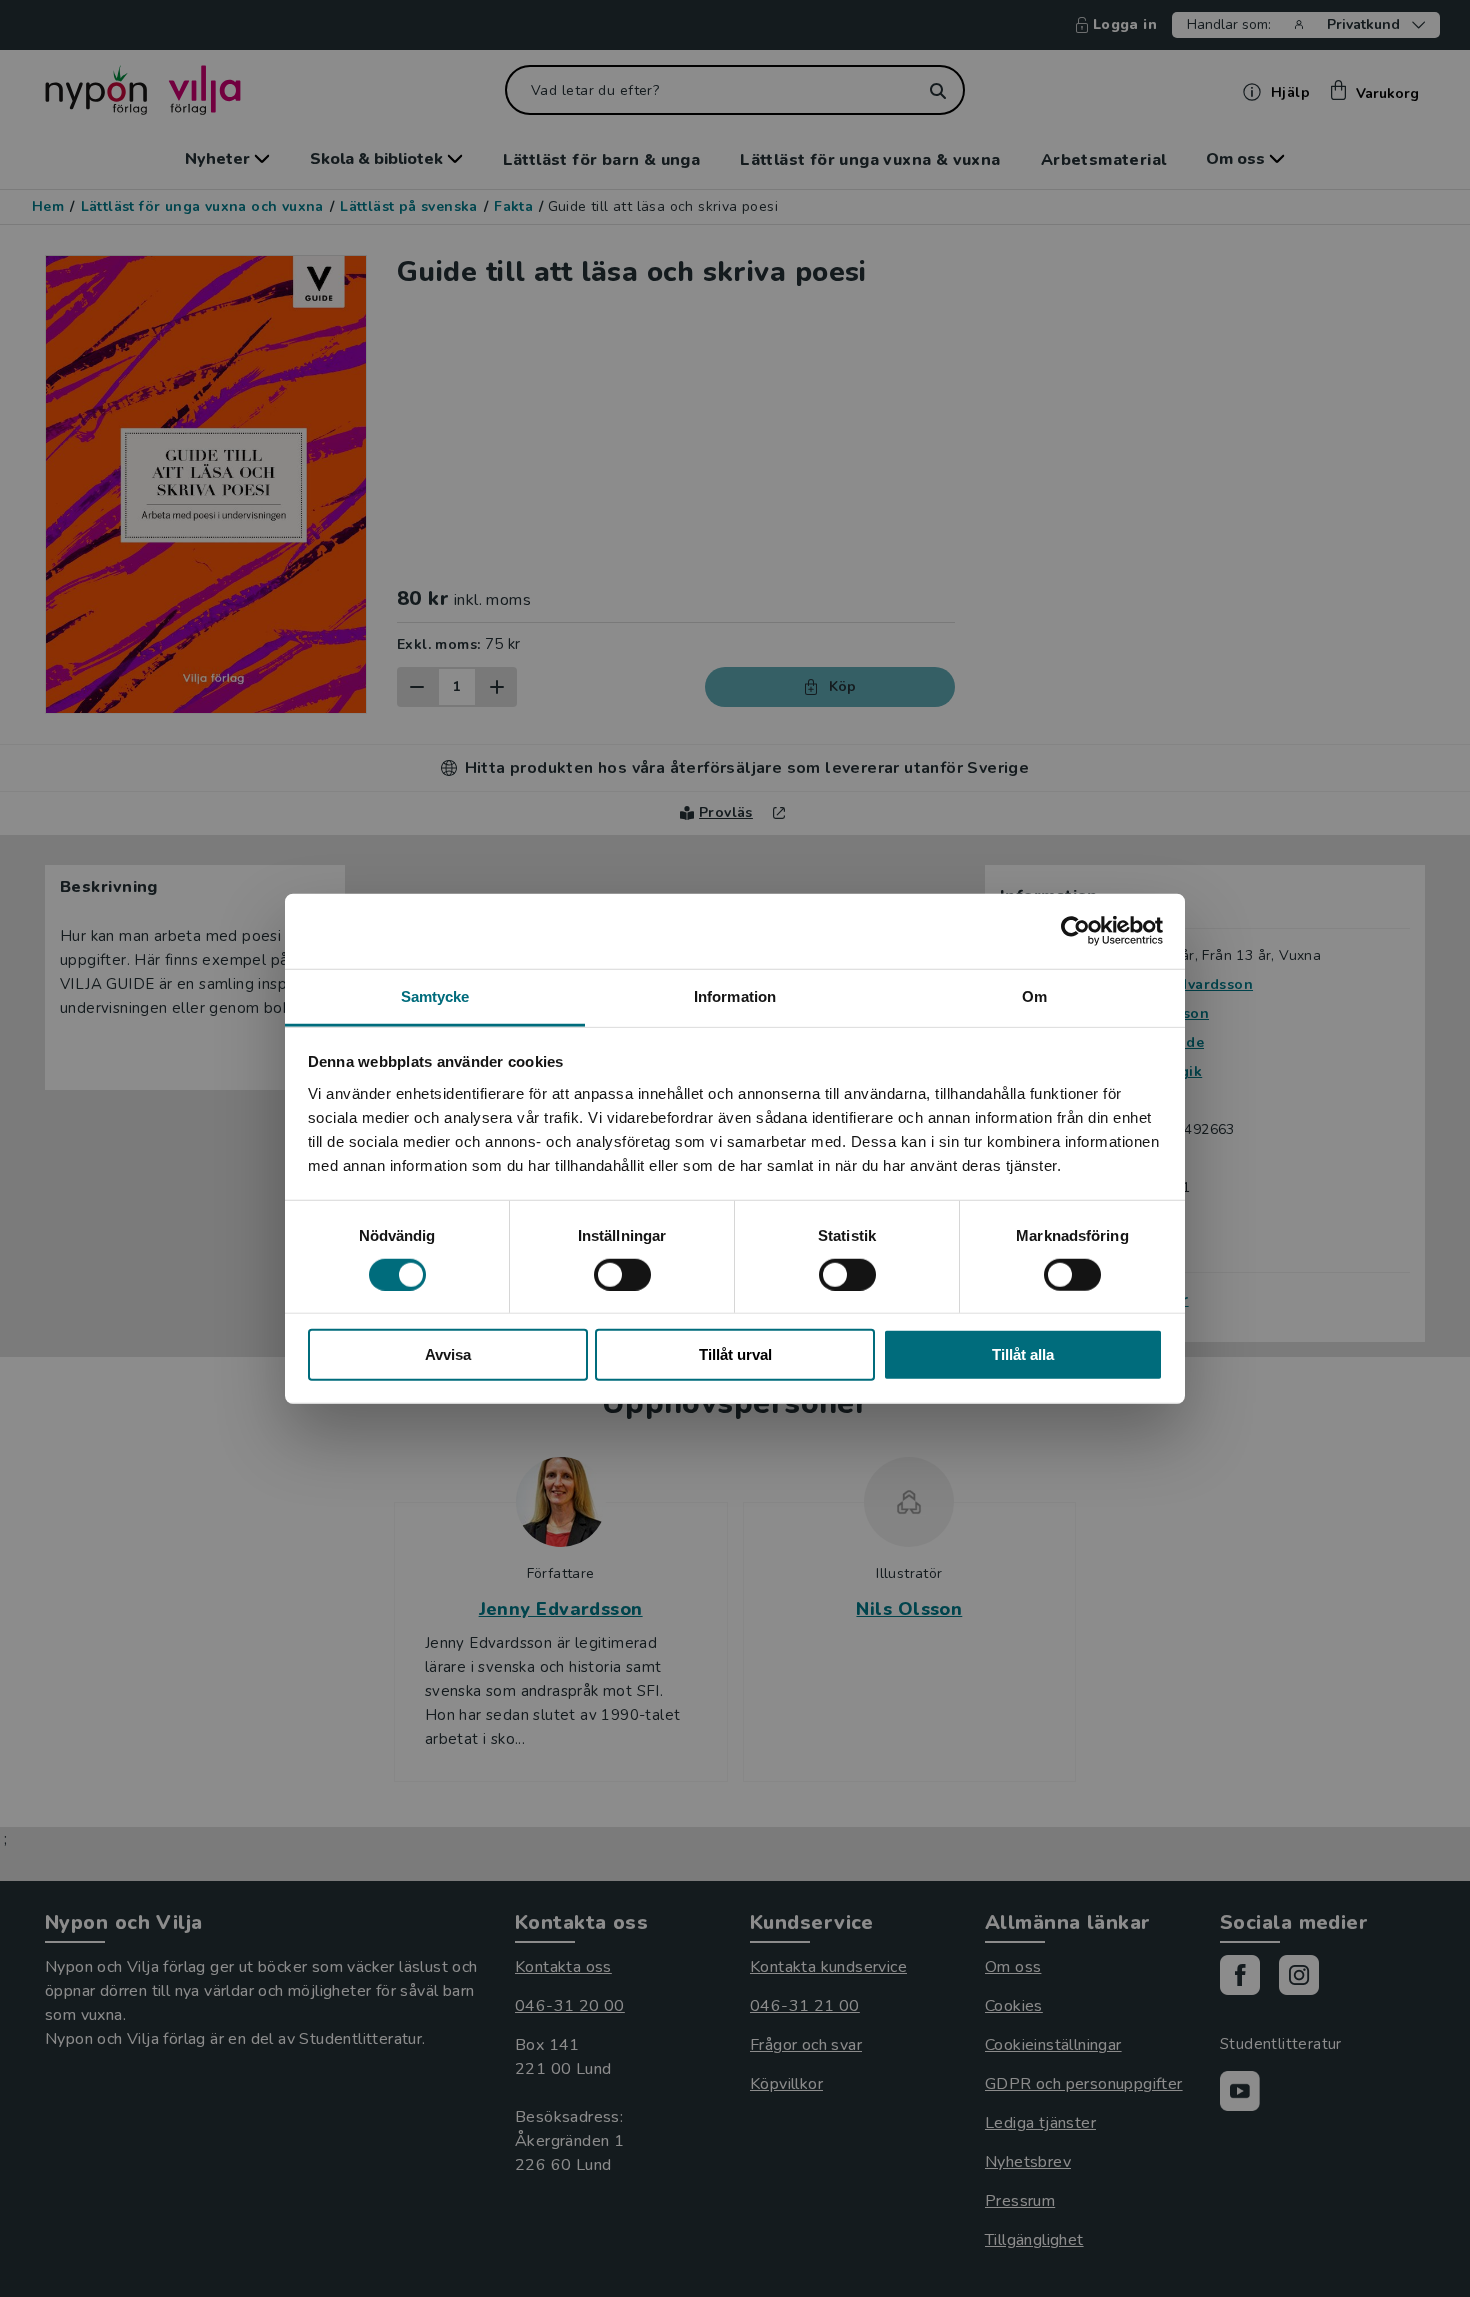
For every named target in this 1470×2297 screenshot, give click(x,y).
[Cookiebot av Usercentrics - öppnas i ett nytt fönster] (1075, 931)
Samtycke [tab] (435, 995)
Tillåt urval (735, 1354)
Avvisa (448, 1354)
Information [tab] (735, 995)
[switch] (622, 1275)
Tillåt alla (1023, 1354)
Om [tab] (1034, 995)
